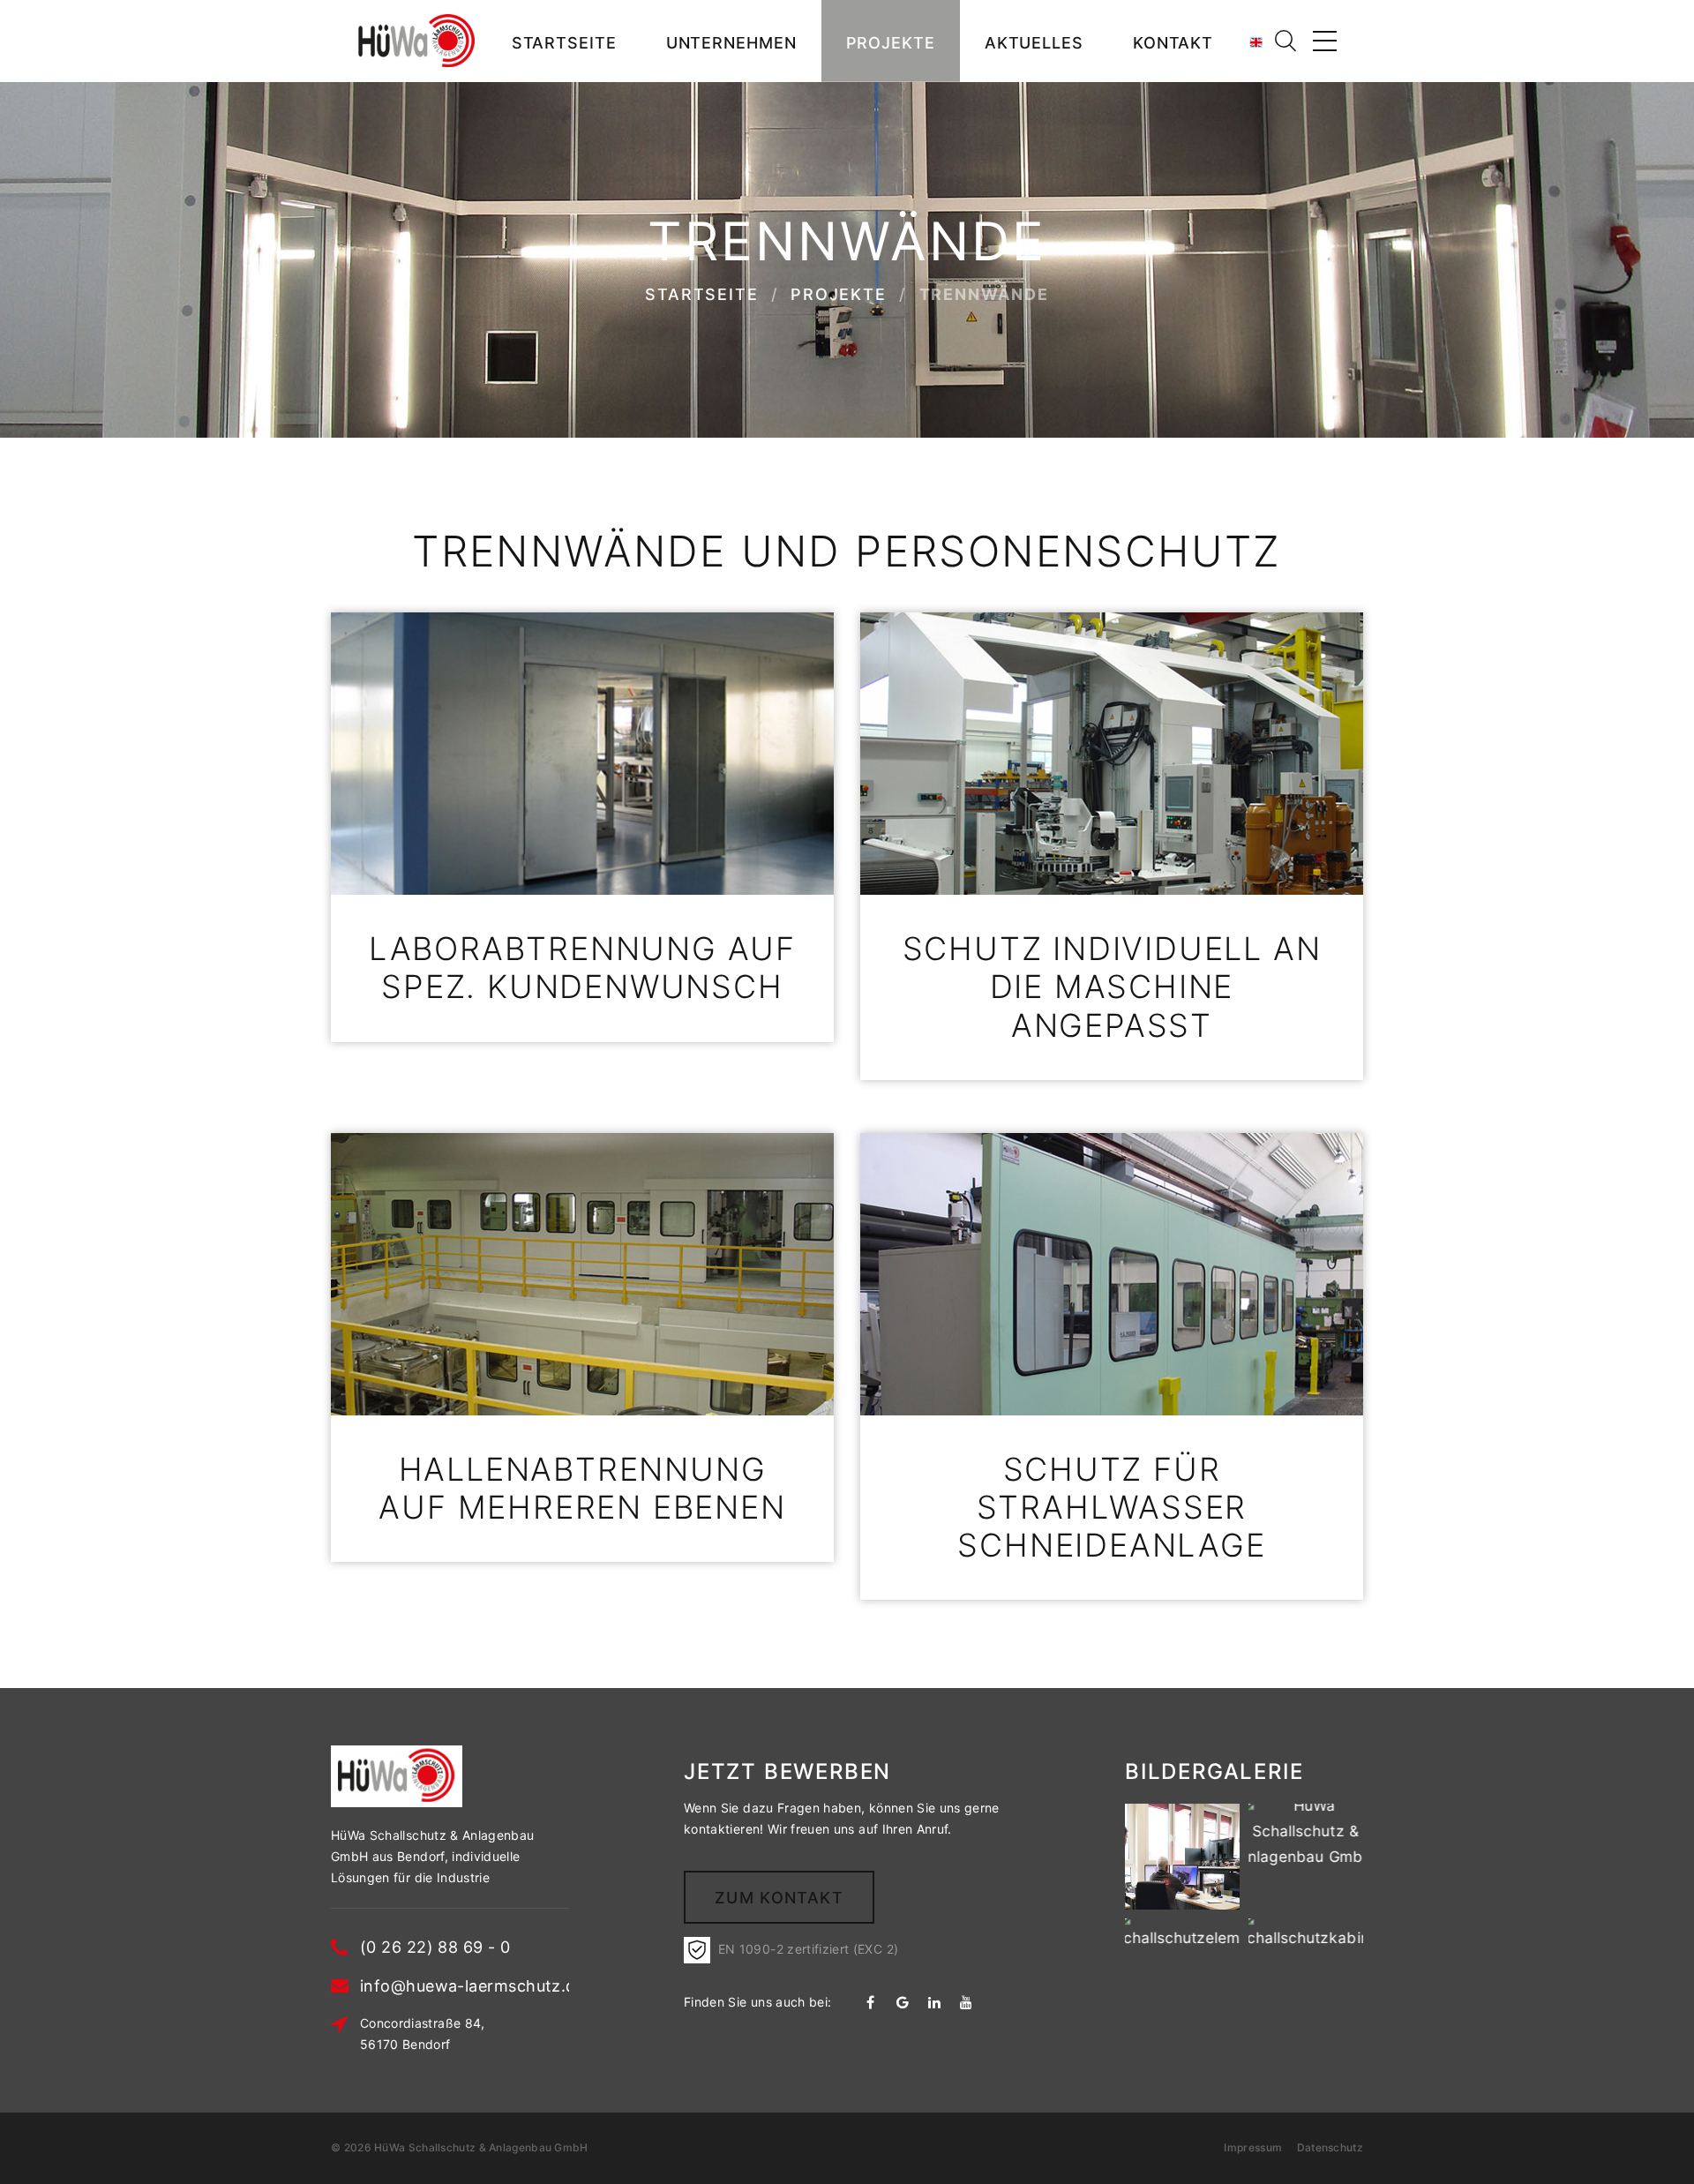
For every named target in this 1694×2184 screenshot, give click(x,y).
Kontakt (1173, 43)
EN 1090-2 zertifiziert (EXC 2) (804, 1949)
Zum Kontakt (779, 1898)
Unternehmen (731, 43)
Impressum (1254, 2147)
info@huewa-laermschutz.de (472, 1986)
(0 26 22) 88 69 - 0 (435, 1947)
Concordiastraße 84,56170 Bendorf (423, 2034)
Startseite (564, 43)
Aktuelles (1034, 43)
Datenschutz (1328, 2147)
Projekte (891, 43)
